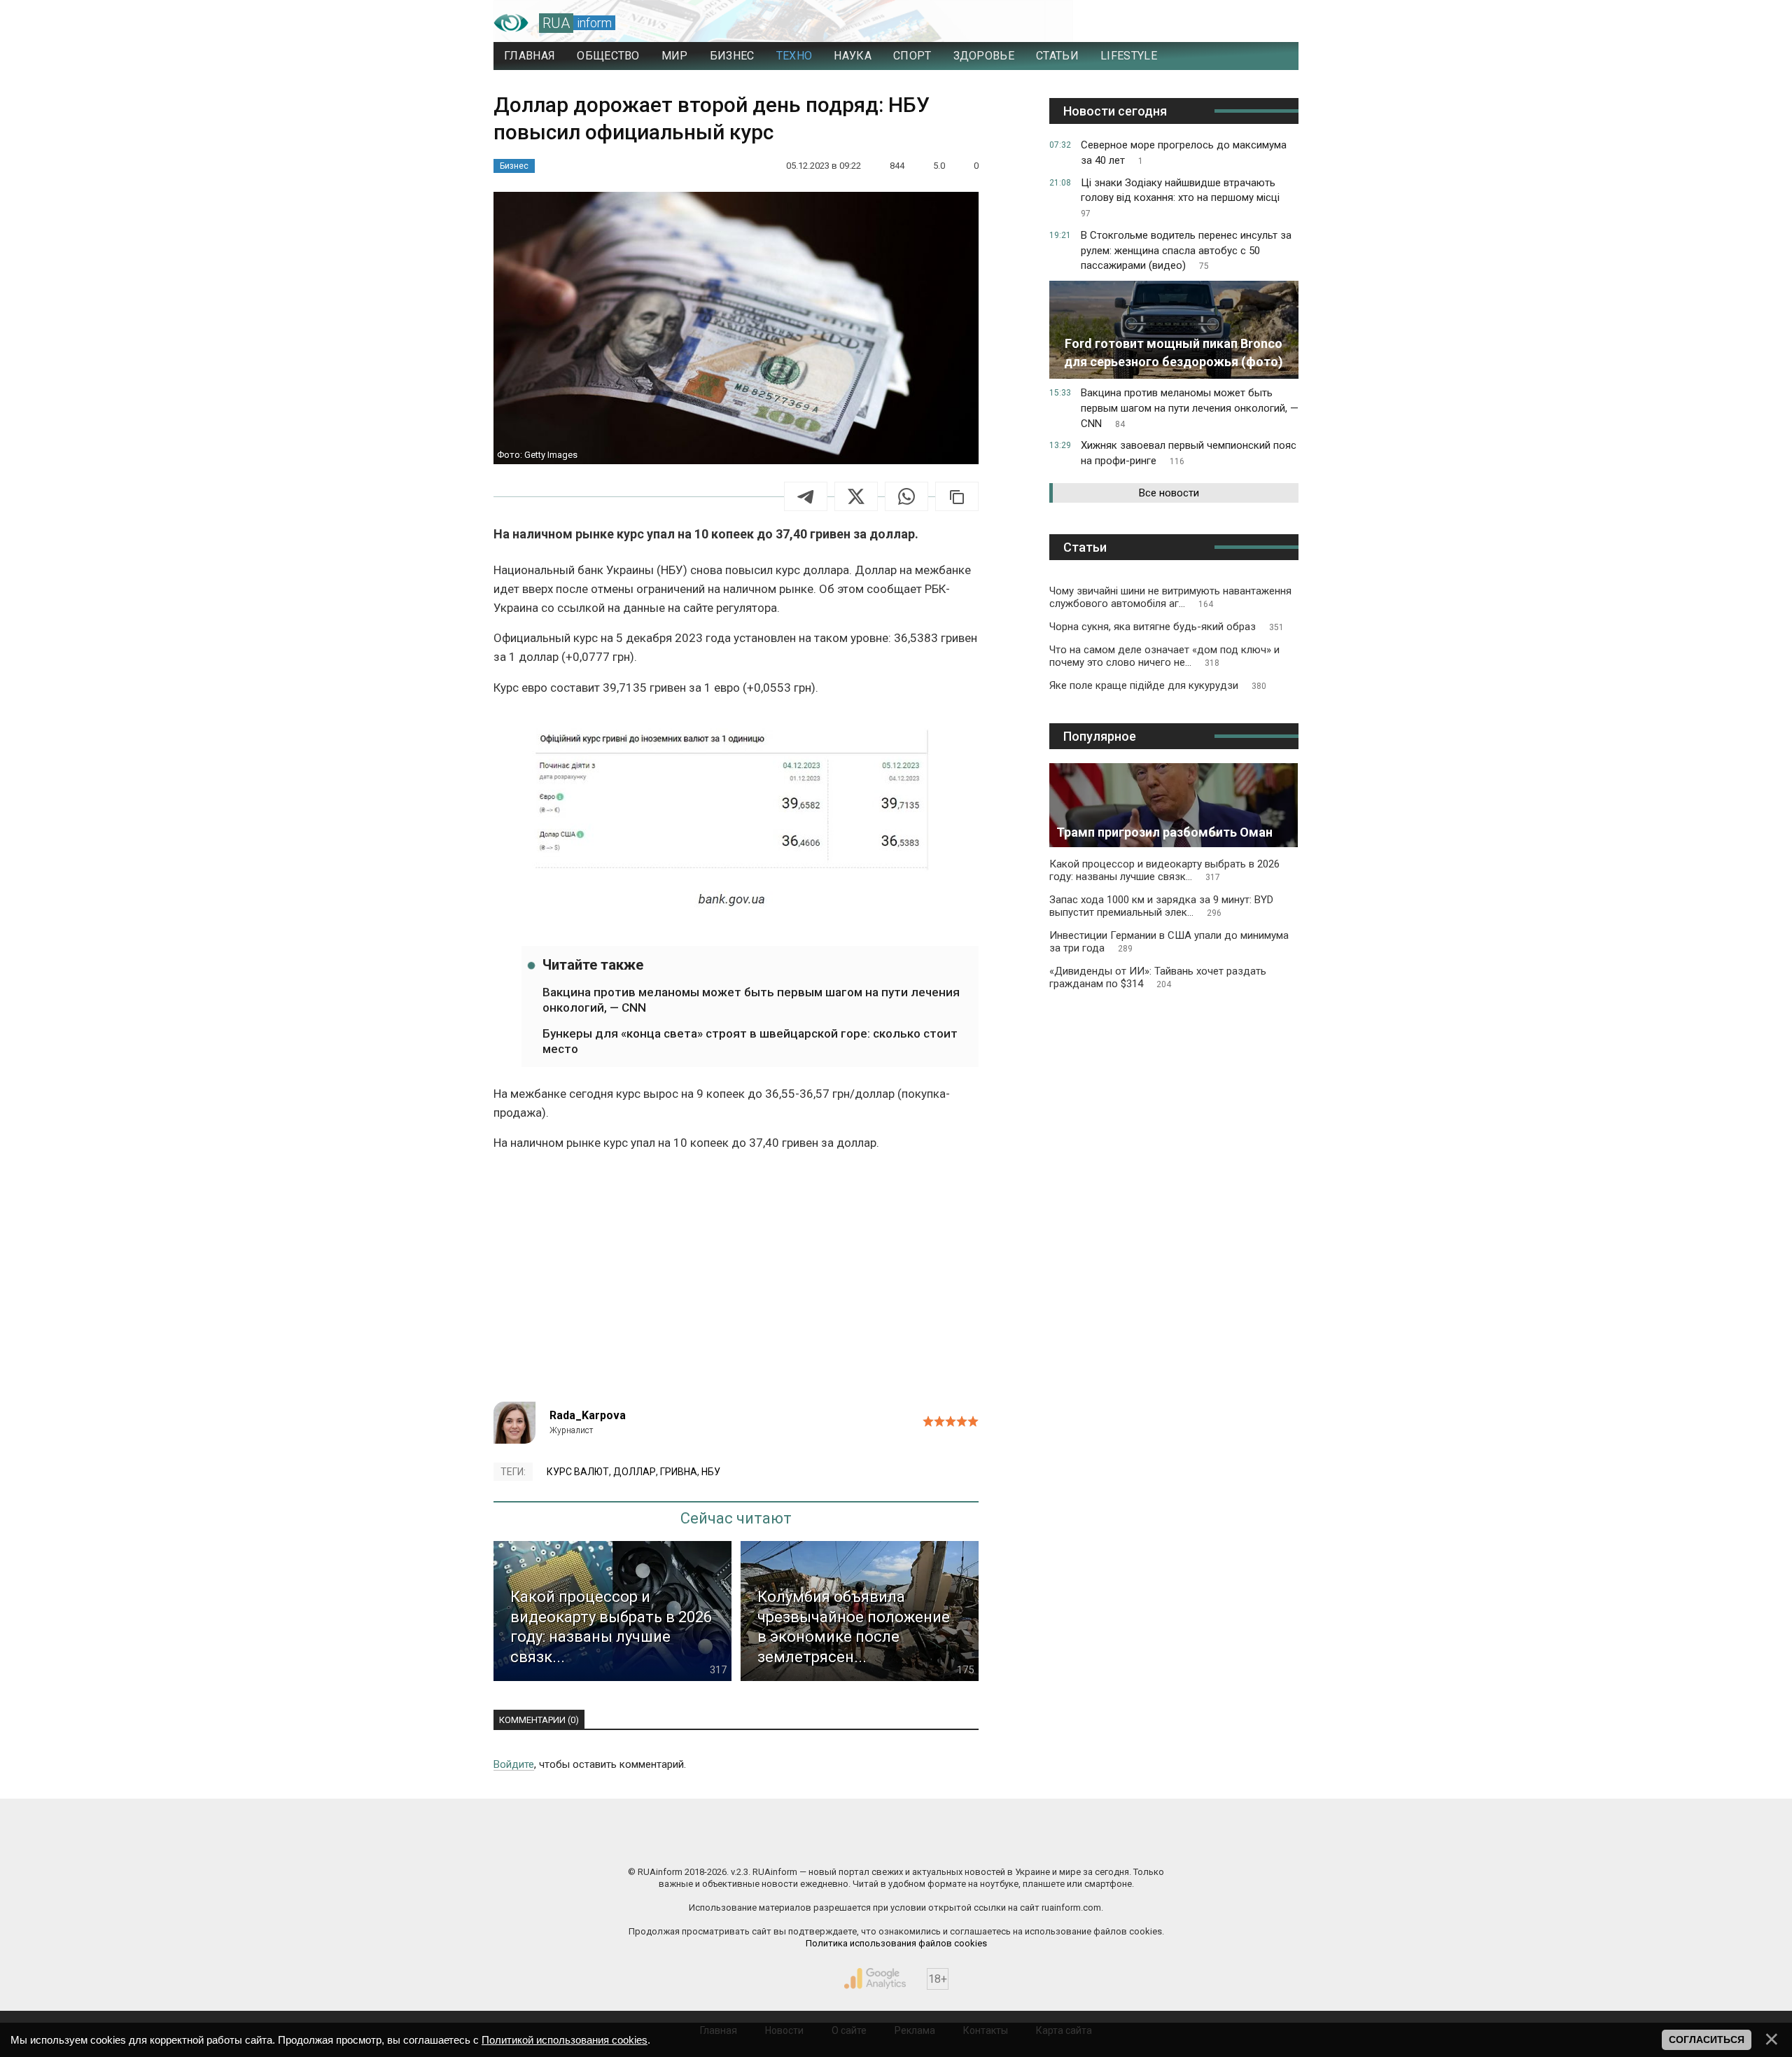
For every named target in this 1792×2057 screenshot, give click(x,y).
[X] (856, 496)
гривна (679, 1472)
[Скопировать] (957, 496)
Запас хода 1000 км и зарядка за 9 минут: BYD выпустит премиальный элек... (1161, 906)
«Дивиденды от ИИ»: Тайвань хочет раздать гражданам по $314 (1158, 977)
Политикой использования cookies (565, 2040)
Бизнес (514, 166)
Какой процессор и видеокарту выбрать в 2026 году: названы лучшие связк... (1164, 870)
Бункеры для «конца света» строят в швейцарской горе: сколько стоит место (750, 1041)
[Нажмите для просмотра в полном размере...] (736, 818)
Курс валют (578, 1472)
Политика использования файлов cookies (896, 1943)
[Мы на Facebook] (756, 1842)
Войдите (514, 1764)
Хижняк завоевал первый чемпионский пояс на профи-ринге (1189, 453)
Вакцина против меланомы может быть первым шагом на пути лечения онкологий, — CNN (751, 1000)
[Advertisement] (736, 1283)
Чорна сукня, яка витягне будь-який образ (1167, 627)
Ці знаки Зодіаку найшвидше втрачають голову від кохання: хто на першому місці (1180, 198)
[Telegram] (806, 496)
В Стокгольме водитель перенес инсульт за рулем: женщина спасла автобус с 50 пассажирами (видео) (1186, 251)
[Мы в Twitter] (1036, 1842)
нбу (711, 1472)
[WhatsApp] (906, 496)
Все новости (1169, 493)
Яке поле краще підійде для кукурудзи (1158, 685)
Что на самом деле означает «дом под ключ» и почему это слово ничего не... (1164, 656)
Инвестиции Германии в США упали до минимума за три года (1169, 942)
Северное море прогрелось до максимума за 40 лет (1184, 153)
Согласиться (1707, 2039)
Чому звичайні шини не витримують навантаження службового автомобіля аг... (1170, 597)
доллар (635, 1472)
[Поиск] (1226, 23)
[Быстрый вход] (1274, 23)
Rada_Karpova (588, 1415)
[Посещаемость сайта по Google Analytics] (875, 1979)
